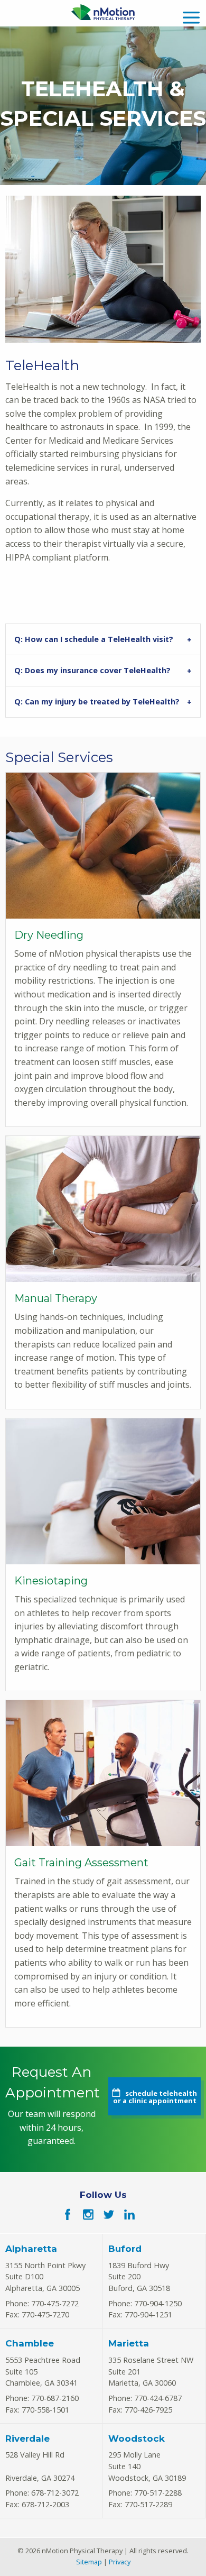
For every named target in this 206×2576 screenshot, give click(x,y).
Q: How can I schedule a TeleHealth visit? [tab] (94, 639)
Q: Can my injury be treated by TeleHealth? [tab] (97, 702)
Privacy (120, 2562)
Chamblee (30, 2343)
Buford (125, 2249)
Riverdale (27, 2439)
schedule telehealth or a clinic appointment (155, 2097)
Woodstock (137, 2439)
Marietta (129, 2343)
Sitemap (89, 2562)
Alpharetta (31, 2249)
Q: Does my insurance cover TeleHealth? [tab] (92, 670)
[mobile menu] (191, 16)
